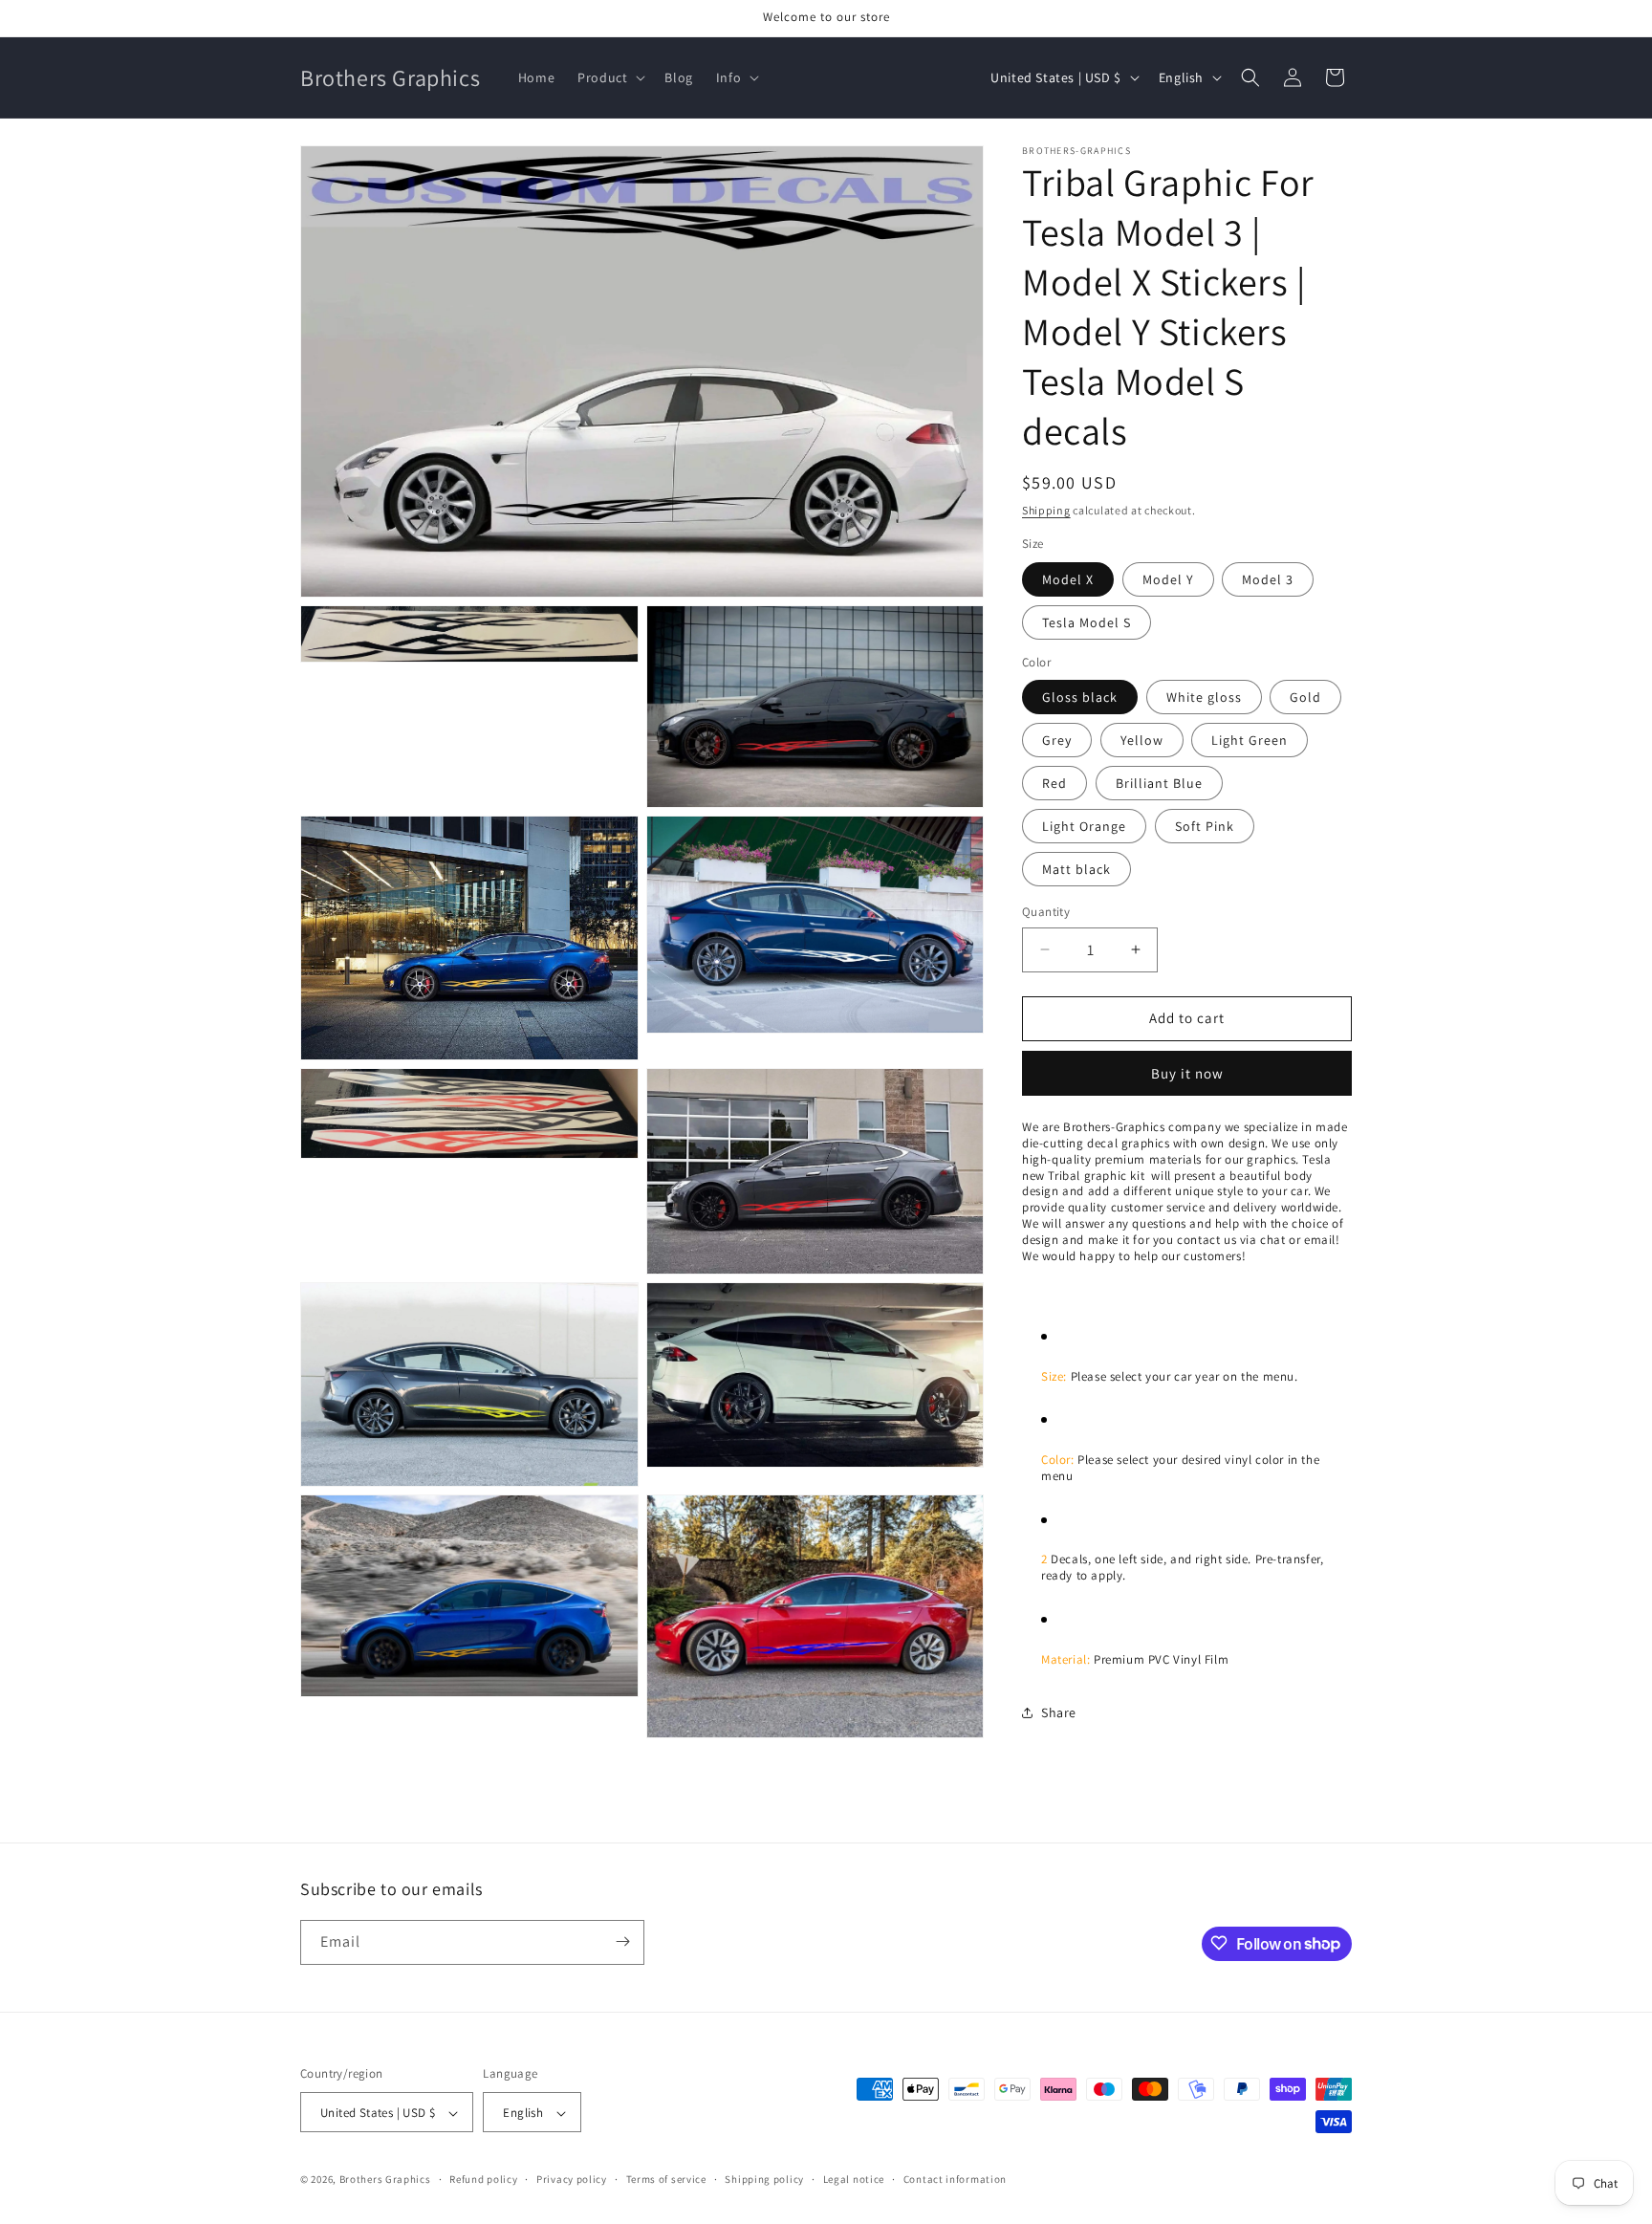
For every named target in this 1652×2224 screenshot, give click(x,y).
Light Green (1250, 740)
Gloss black (1080, 697)
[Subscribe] (622, 1941)
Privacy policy (572, 2179)
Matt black (1076, 869)
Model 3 (1268, 579)
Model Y (1168, 579)
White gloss (1204, 697)
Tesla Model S (1087, 622)
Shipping (1046, 510)
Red (1054, 783)
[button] (609, 77)
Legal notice (854, 2179)
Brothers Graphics (385, 2180)
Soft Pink (1205, 826)
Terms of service (666, 2179)
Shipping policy (764, 2179)
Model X (1068, 579)
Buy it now (1187, 1073)
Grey (1057, 740)
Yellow (1142, 740)
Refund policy (483, 2179)
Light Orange (1084, 826)
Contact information (955, 2179)
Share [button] (1059, 1712)
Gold (1305, 697)
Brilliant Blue (1159, 783)
